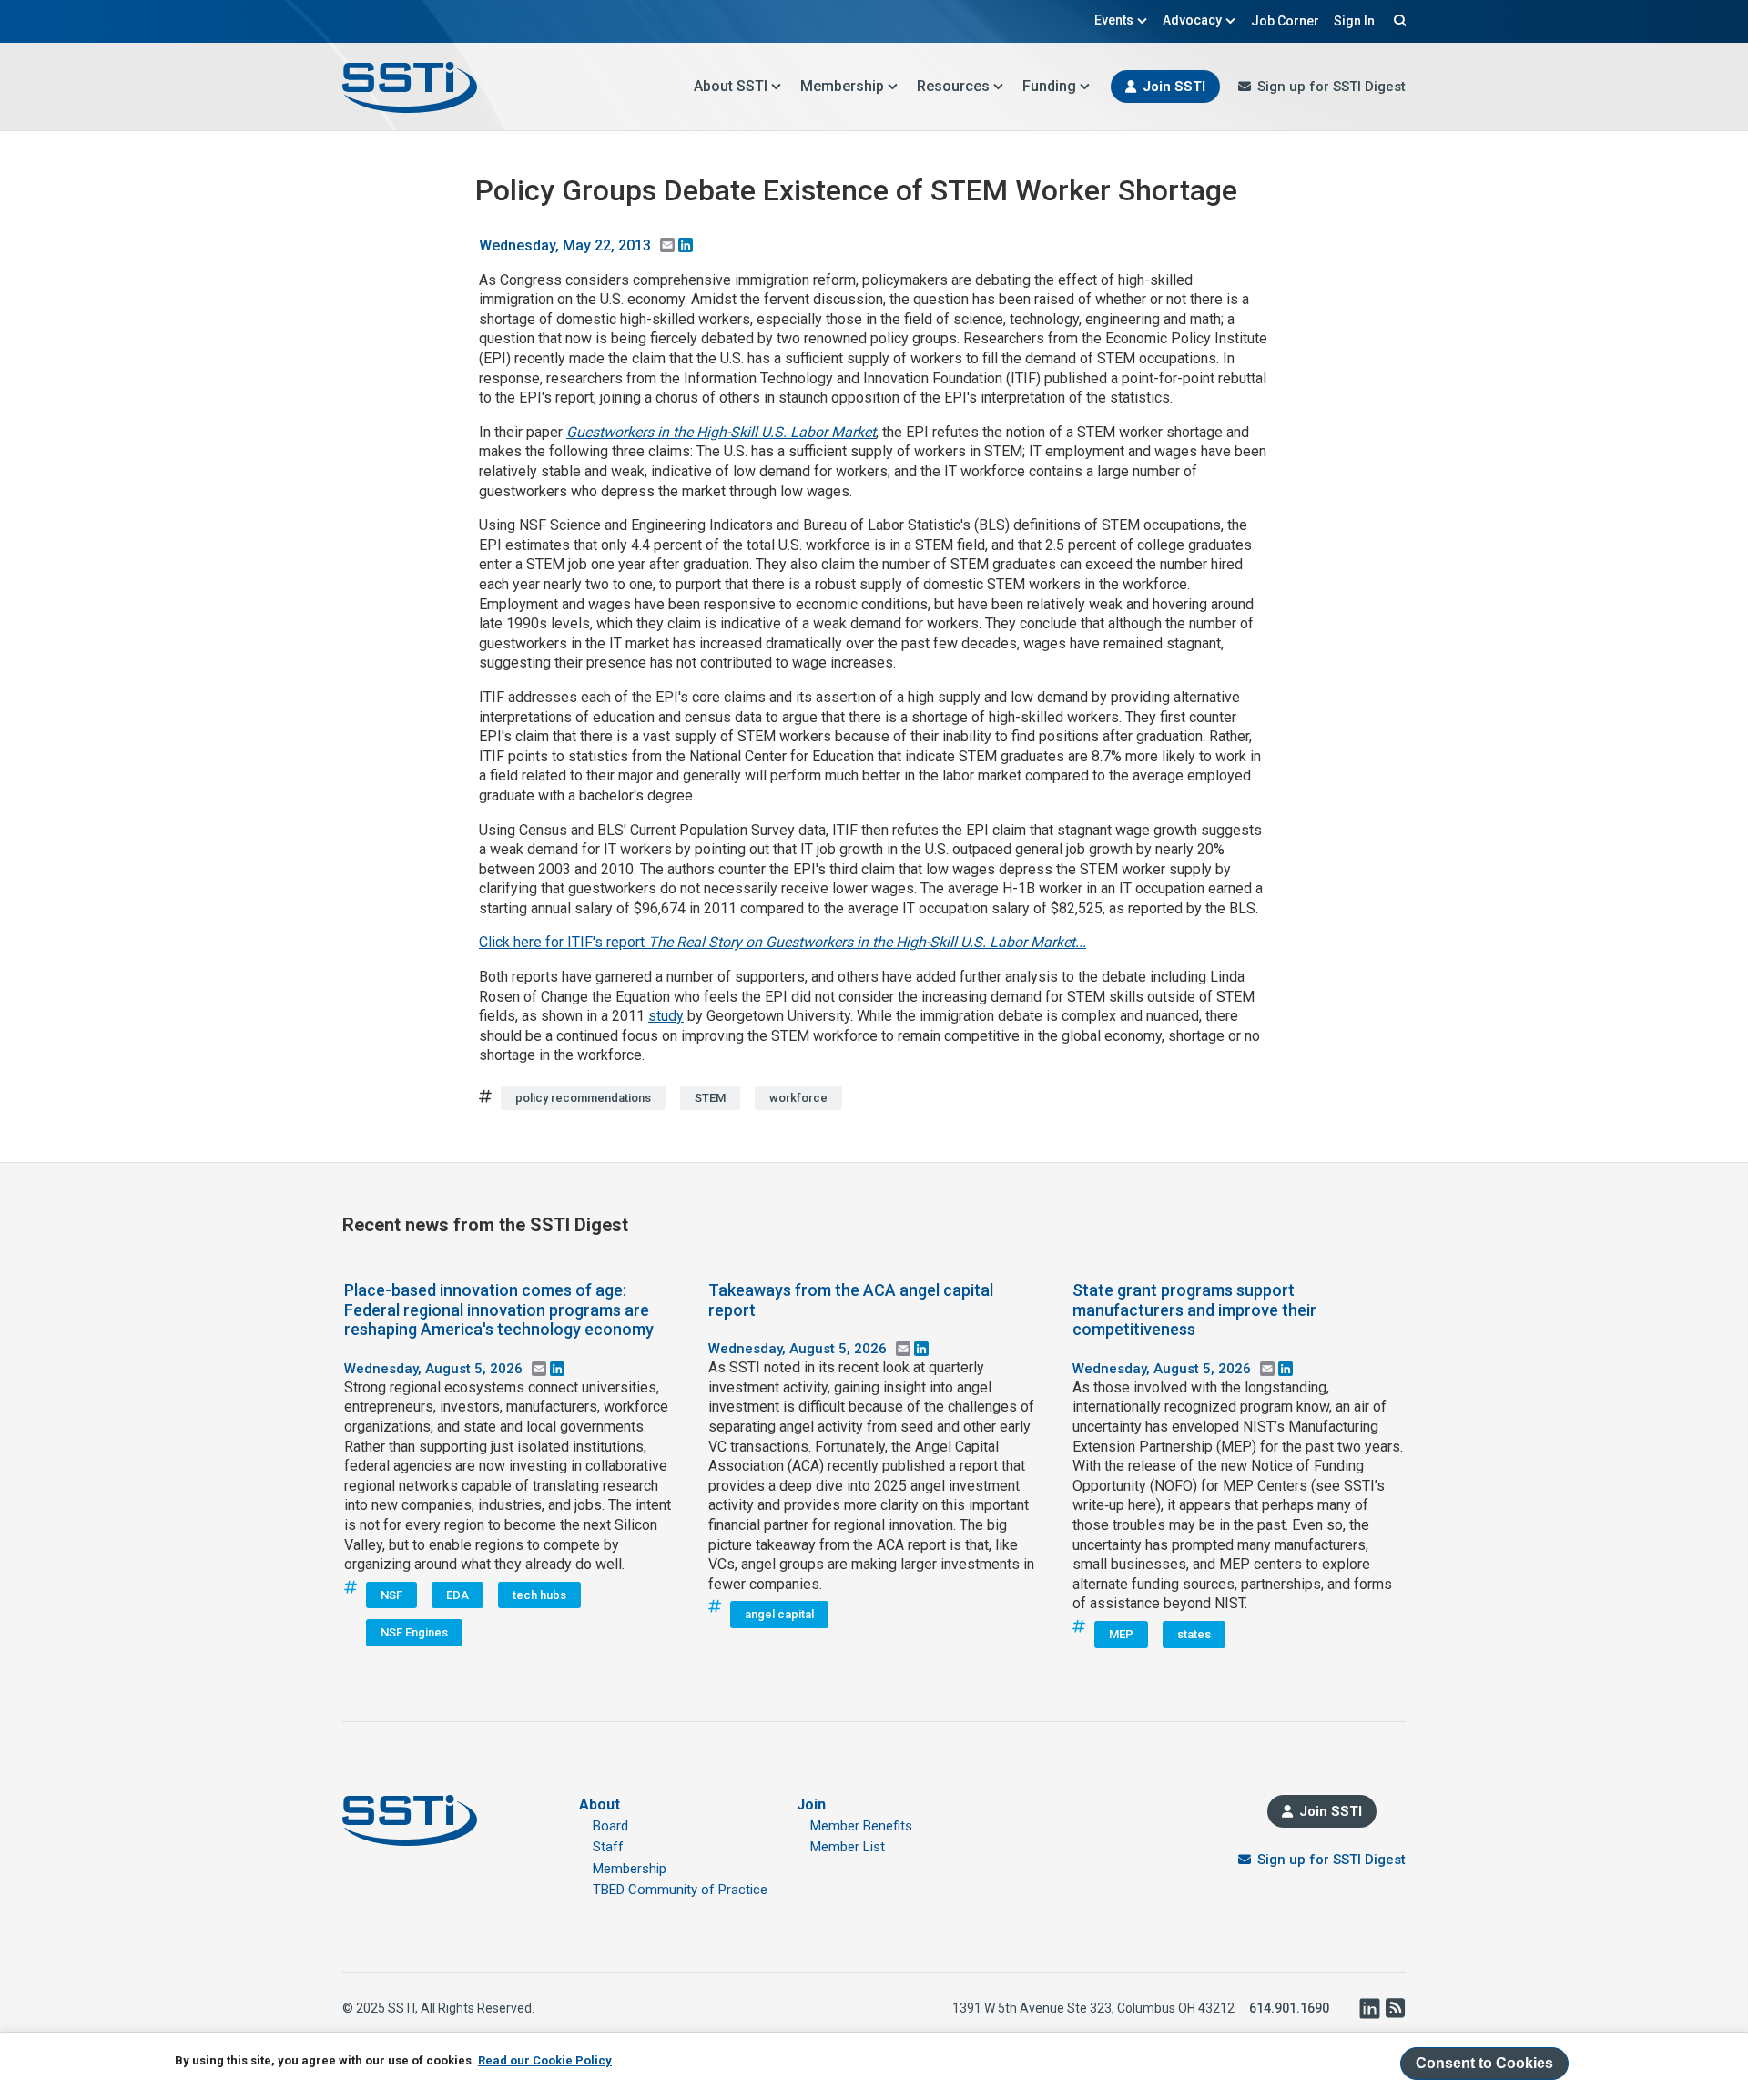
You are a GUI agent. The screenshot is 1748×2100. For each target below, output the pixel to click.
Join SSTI (1174, 87)
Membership (842, 86)
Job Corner (1285, 21)
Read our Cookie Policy (545, 2060)
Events (1114, 20)
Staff (608, 1847)
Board (610, 1826)
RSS (1395, 2008)
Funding (1049, 86)
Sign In (1354, 21)
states (1194, 1634)
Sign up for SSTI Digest (1331, 87)
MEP (1121, 1634)
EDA (457, 1595)
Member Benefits (861, 1826)
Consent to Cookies (1484, 2063)
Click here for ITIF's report (783, 942)
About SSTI (731, 86)
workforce (798, 1098)
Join (811, 1804)
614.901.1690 (1289, 2008)
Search (1397, 20)
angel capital (779, 1614)
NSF (391, 1595)
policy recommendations (583, 1098)
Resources (953, 86)
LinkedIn (1369, 2008)
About (600, 1804)
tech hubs (539, 1595)
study (666, 1016)
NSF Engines (414, 1632)
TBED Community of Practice (680, 1890)
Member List (848, 1847)
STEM (710, 1098)
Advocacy (1192, 20)
